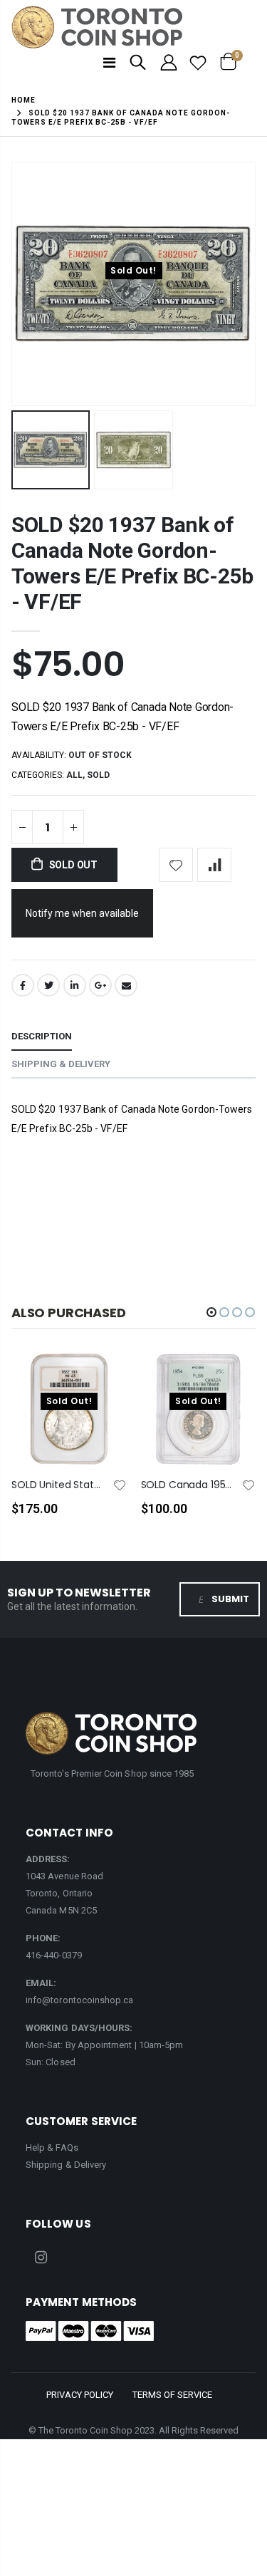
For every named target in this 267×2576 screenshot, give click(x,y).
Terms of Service (172, 2395)
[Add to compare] (214, 865)
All (74, 775)
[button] (211, 1312)
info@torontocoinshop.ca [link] (80, 2000)
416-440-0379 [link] (54, 1955)
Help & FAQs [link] (52, 2147)
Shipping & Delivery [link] (66, 2165)
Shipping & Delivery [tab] (61, 1064)
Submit (230, 1599)
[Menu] (109, 63)
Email (126, 985)
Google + (100, 985)
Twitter (48, 985)
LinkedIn (75, 985)
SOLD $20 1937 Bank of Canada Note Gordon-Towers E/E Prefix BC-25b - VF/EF (132, 563)
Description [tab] (42, 1036)
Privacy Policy (80, 2395)
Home (23, 100)
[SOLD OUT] (103, 1386)
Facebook (23, 985)
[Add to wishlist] (176, 865)
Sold (98, 775)
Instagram (41, 2258)
